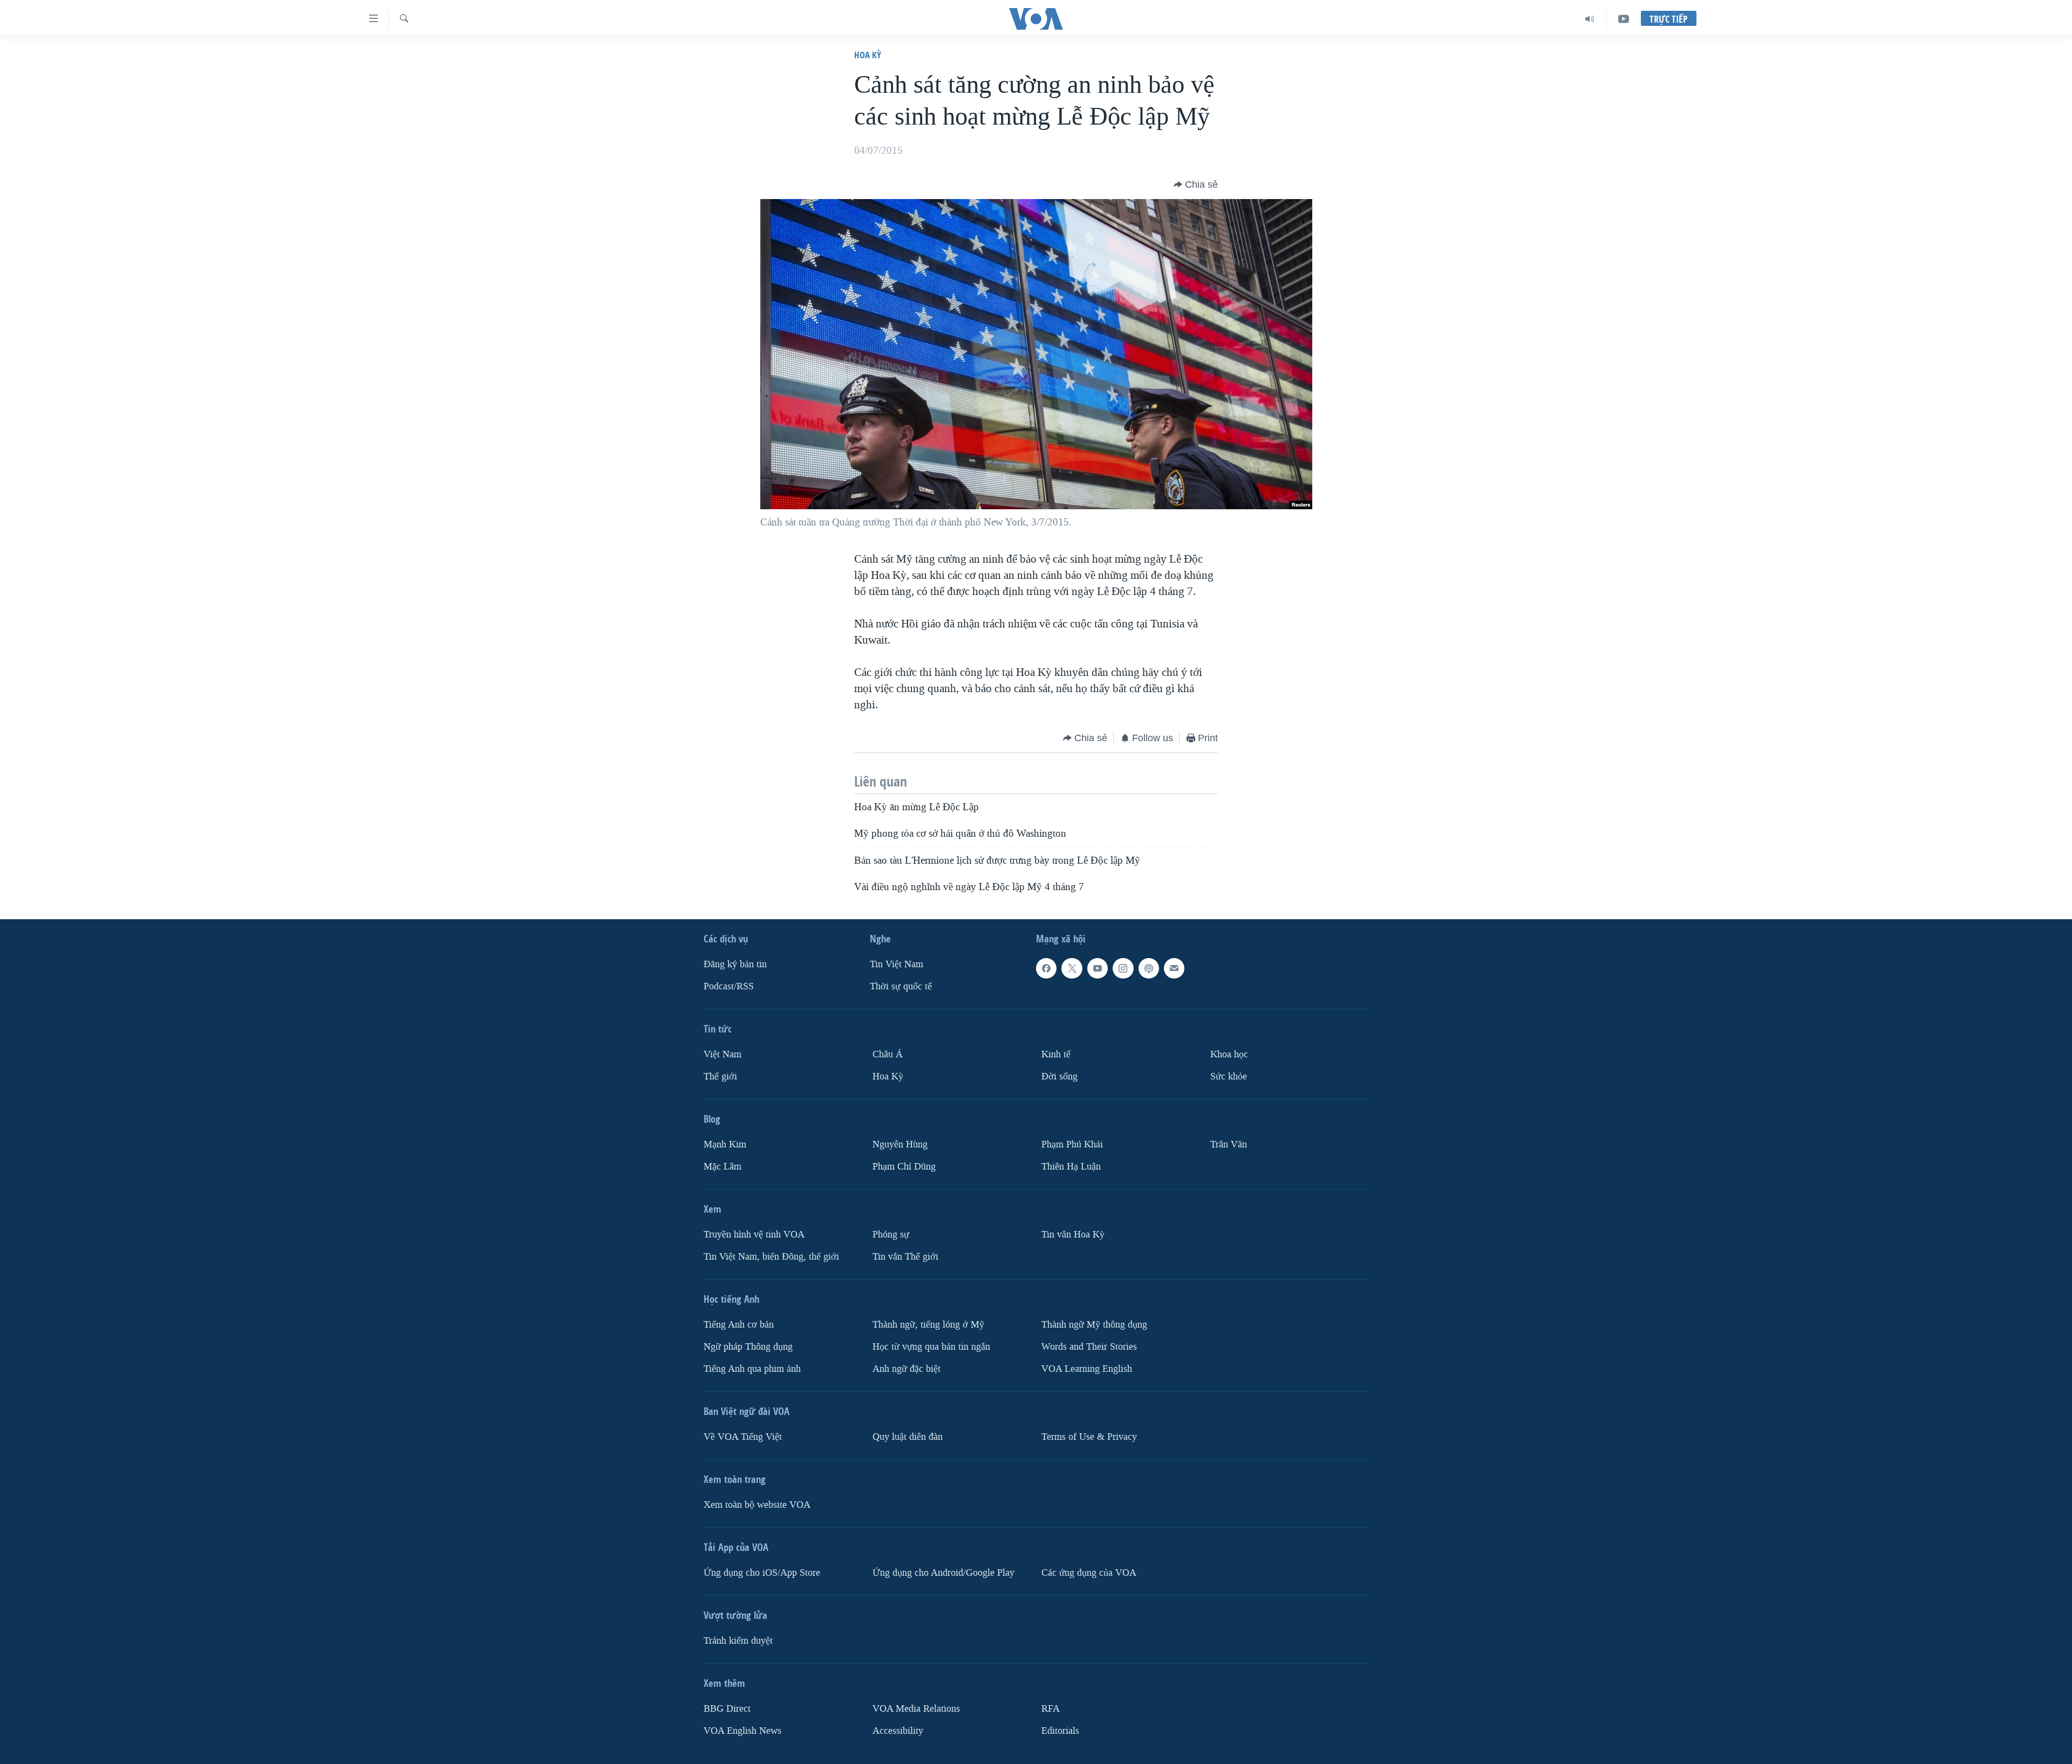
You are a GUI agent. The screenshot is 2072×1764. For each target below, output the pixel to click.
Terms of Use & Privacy (1089, 1437)
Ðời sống (1059, 1076)
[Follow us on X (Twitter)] (1072, 968)
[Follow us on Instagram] (1123, 968)
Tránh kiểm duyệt (738, 1641)
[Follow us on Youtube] (1098, 968)
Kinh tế (1056, 1054)
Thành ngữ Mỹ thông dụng (1094, 1325)
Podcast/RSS (729, 986)
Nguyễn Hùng (900, 1144)
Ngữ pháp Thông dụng (748, 1347)
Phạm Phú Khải (1072, 1144)
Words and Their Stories (1089, 1347)
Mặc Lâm (723, 1167)
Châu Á (888, 1054)
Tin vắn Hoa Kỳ (1073, 1235)
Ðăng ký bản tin (735, 964)
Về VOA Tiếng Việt (743, 1437)
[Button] (1196, 184)
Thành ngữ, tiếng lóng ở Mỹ (928, 1325)
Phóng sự (891, 1235)
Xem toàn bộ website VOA (757, 1505)
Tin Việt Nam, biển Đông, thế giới (771, 1257)
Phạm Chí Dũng (904, 1167)
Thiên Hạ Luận (1071, 1167)
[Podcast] (1149, 968)
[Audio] (1590, 19)
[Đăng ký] (1174, 968)
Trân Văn (1229, 1144)
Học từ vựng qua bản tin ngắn (931, 1347)
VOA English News (742, 1731)
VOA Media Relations (916, 1709)
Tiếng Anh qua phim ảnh (752, 1369)
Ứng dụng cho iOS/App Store (762, 1573)
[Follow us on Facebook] (1046, 968)
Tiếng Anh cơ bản (739, 1325)
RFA (1051, 1709)
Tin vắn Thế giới (905, 1257)
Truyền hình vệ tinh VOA (754, 1235)
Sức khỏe (1229, 1076)
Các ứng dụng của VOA (1089, 1573)
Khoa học (1229, 1054)
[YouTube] (1624, 19)
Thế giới (720, 1076)
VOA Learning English (1087, 1369)
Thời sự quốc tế (901, 986)
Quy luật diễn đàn (908, 1437)
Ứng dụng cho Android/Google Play (943, 1573)
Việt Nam (723, 1054)
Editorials (1060, 1731)
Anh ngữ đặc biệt (906, 1369)
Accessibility (898, 1731)
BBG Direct (727, 1709)
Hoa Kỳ (868, 55)
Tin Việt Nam (897, 964)
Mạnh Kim (725, 1144)
